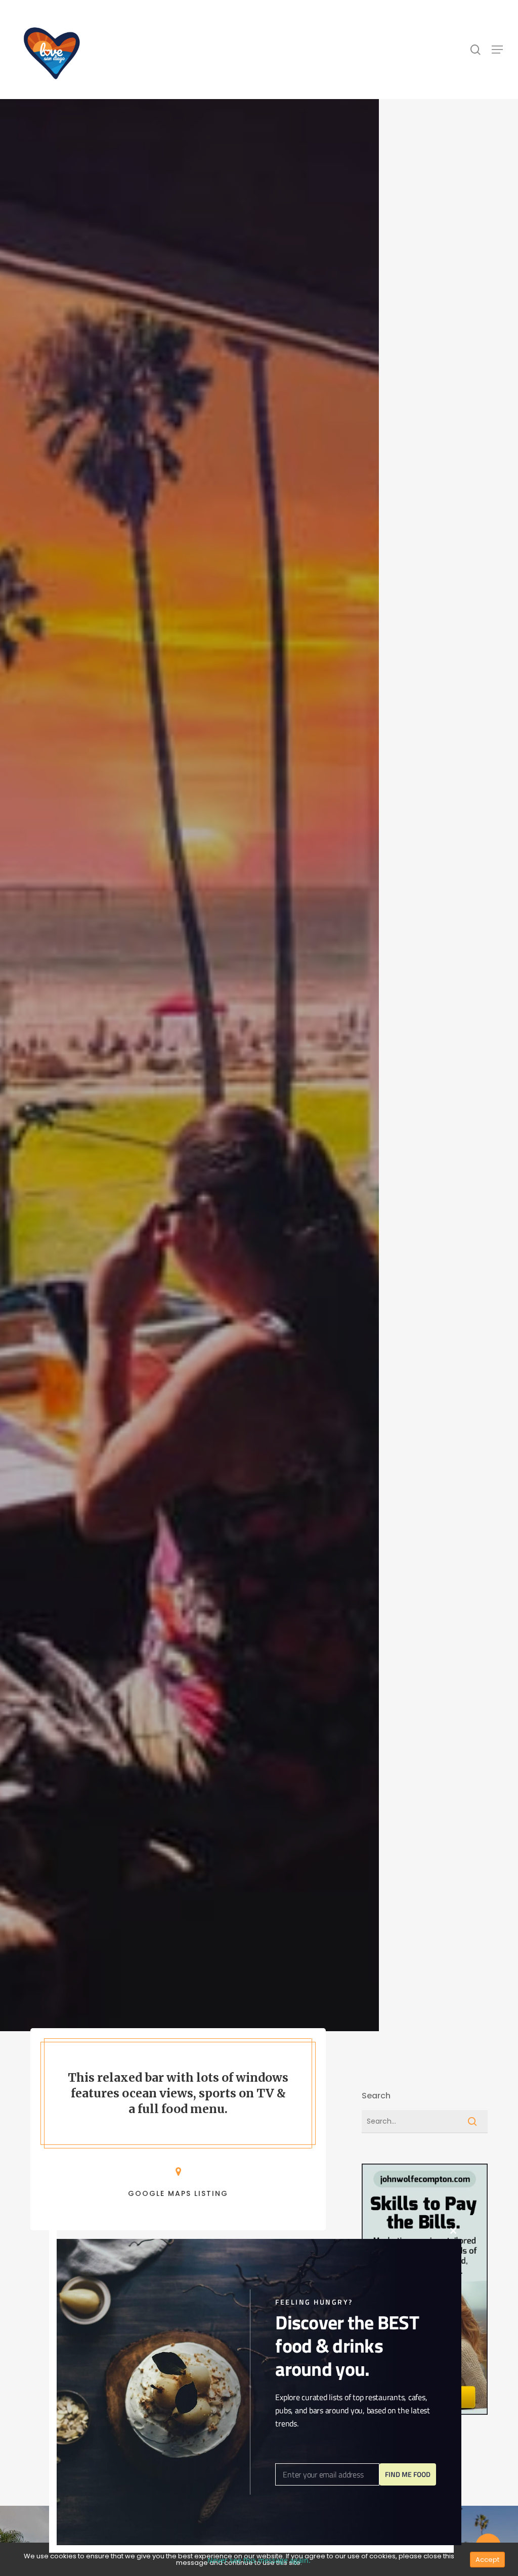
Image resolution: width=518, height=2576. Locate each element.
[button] (497, 50)
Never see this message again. (259, 2560)
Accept (487, 2560)
